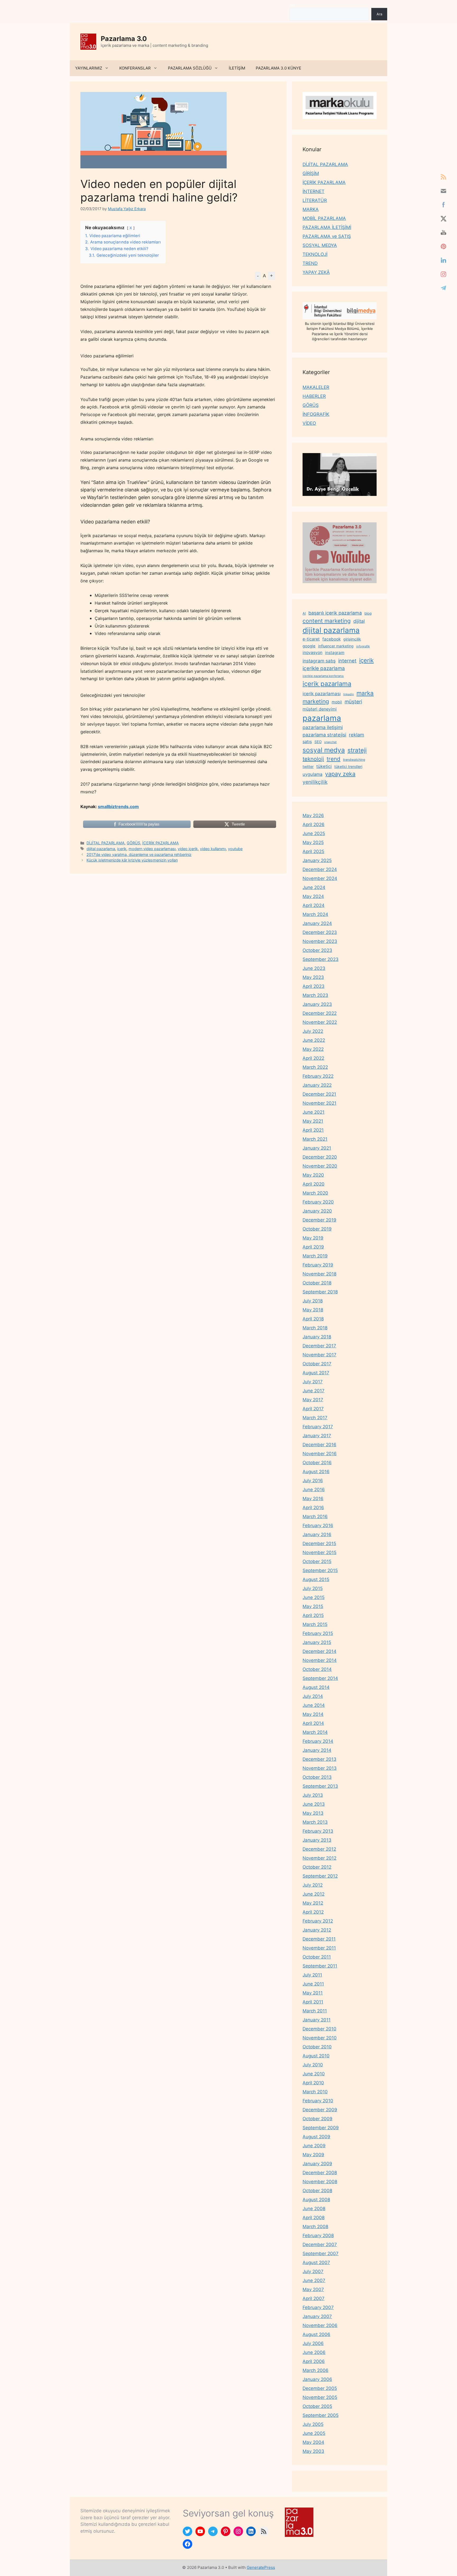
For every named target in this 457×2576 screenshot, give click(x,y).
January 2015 (317, 1642)
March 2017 (315, 1418)
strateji (357, 750)
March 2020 (315, 1193)
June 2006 (314, 2352)
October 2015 (317, 1561)
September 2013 (320, 1786)
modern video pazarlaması (152, 849)
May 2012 (313, 1903)
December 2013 (319, 1759)
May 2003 (313, 2451)
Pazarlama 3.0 (124, 39)
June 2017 (314, 1391)
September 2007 (321, 2254)
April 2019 (313, 1247)
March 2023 (315, 995)
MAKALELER (316, 387)
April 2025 (313, 851)
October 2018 (317, 1283)
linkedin (349, 694)
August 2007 (316, 2262)
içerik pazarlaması (322, 694)
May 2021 (313, 1121)
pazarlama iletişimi (323, 727)
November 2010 (320, 2038)
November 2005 (320, 2397)
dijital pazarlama (101, 849)
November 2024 (320, 878)
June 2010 (314, 2074)
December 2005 (320, 2388)
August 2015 (316, 1579)
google (309, 646)
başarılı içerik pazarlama (335, 613)
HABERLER (314, 396)
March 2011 (315, 2011)
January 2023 (317, 1004)
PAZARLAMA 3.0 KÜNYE (278, 68)
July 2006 (313, 2343)
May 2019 (313, 1238)
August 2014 (316, 1687)
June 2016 (314, 1490)
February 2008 (318, 2236)
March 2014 (315, 1732)
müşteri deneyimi (320, 709)
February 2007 (318, 2307)
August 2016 (316, 1472)
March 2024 (315, 914)
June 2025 (314, 833)
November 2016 (320, 1454)
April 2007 (314, 2298)
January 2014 (317, 1750)
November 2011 (319, 1948)
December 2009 (320, 2110)
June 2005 (314, 2433)
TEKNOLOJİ (315, 254)
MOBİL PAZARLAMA (324, 218)
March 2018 (315, 1328)
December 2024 (320, 869)
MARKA (311, 209)
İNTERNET (314, 191)
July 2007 (313, 2271)
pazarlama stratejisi (324, 735)
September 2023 (321, 959)
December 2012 (319, 1849)
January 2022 (317, 1085)
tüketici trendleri (348, 766)
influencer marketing (336, 646)
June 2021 (314, 1112)
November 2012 (319, 1858)
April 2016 (313, 1508)
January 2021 (317, 1148)
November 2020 (320, 1166)
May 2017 (313, 1400)
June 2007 (314, 2280)
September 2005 (321, 2415)
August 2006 (316, 2334)
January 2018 (317, 1337)
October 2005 (317, 2406)
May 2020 (313, 1175)
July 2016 (313, 1481)
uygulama (312, 774)
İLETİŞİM (237, 68)
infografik (363, 646)
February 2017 (318, 1427)
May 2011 (313, 1993)
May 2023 (313, 977)
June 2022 (314, 1040)
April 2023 (314, 986)
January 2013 (317, 1840)
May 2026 (313, 815)
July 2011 (312, 1975)
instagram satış (319, 661)
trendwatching (354, 760)
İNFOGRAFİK (316, 414)
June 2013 (314, 1804)
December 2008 (320, 2173)
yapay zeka (340, 774)
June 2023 (314, 968)
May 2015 (313, 1606)
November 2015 (319, 1552)
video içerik (188, 849)
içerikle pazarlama (324, 668)
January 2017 (317, 1436)
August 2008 (316, 2200)
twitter (308, 766)
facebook (332, 639)
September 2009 (321, 2128)
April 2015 (313, 1615)
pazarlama (322, 718)
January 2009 (317, 2164)
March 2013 (315, 1822)
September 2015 (320, 1570)
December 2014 (319, 1651)
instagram (335, 653)
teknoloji (313, 759)
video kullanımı (213, 849)
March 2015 (315, 1624)
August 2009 (316, 2137)
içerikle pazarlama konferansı (323, 676)
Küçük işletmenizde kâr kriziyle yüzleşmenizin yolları (132, 860)
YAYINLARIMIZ (89, 68)
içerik (122, 849)
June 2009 (314, 2146)
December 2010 (319, 2029)
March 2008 (315, 2227)
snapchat (330, 742)
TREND (310, 263)
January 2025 (317, 860)
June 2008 (314, 2209)
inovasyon (312, 653)
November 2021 (319, 1103)
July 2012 (313, 1885)
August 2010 (316, 2056)
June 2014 (314, 1705)
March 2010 (315, 2092)
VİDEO (309, 423)
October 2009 (317, 2119)
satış (307, 741)
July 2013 (313, 1795)
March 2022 (315, 1067)
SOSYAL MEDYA (320, 245)
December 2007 (320, 2245)
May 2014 (313, 1714)
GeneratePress (261, 2567)
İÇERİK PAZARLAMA (161, 843)
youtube (235, 849)
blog (368, 613)
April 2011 (313, 2002)
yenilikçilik (315, 782)
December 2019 (319, 1220)
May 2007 (313, 2289)
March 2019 (315, 1256)
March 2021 (315, 1139)
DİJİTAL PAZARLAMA (106, 843)
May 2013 (313, 1813)
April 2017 (313, 1409)
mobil (337, 702)
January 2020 (317, 1211)
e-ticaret (311, 639)
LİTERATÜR (315, 200)
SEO (318, 742)
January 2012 (317, 1930)
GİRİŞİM (311, 173)
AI (304, 613)
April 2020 (314, 1184)
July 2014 (313, 1696)
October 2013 (317, 1777)
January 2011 (317, 2020)
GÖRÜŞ (133, 843)
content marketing (327, 621)
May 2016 (313, 1499)
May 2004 (313, 2442)
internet (347, 661)
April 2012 (313, 1912)
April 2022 (313, 1058)
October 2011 (317, 1957)
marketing (316, 701)
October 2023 (317, 950)
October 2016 (317, 1463)
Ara (292, 5)
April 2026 (314, 824)
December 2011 (319, 1939)
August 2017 (316, 1373)
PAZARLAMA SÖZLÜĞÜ (190, 68)
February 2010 (318, 2101)
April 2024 (314, 905)
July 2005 (313, 2424)
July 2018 (313, 1301)
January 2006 (317, 2379)
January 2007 (317, 2316)
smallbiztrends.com (118, 807)
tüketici (324, 766)
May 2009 (313, 2155)
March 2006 (316, 2370)
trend (333, 759)
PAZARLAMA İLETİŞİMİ (327, 227)
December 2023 (320, 932)
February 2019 (318, 1265)
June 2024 (314, 887)
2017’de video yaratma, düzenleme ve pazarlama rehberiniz (139, 854)
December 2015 (319, 1543)
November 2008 (320, 2182)
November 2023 (320, 941)
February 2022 (318, 1076)
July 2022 (313, 1031)
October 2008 (317, 2191)
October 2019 (317, 1229)
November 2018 (319, 1274)
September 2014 (320, 1678)
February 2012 (318, 1921)
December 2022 (320, 1013)
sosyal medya (324, 750)
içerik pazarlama (327, 684)
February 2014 (318, 1741)
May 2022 (313, 1049)
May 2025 (313, 842)
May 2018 (313, 1310)
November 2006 (320, 2325)
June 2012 (314, 1894)
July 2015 (313, 1588)
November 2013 (320, 1768)
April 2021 (313, 1130)
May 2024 (313, 896)
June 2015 (314, 1597)
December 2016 (319, 1445)
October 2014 (317, 1669)
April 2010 (313, 2083)
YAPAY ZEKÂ (316, 272)
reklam (357, 735)
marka (365, 693)
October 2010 (317, 2047)
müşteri (353, 702)
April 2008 (314, 2218)
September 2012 (320, 1876)
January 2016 (317, 1534)
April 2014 (313, 1723)
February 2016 (318, 1526)
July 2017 (313, 1382)
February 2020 (318, 1202)
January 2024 (317, 923)
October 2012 (317, 1867)
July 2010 (313, 2065)
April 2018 (313, 1319)
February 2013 (318, 1831)
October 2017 (317, 1364)
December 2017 (319, 1346)
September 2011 (320, 1966)
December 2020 (320, 1157)
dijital (359, 621)
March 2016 (315, 1517)
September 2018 (320, 1292)
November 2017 (319, 1355)
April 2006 (314, 2361)
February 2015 (318, 1633)
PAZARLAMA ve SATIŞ (327, 236)
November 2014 (320, 1660)
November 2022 (320, 1022)
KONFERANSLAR (135, 68)
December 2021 (319, 1094)
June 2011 (313, 1984)
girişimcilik (352, 639)
